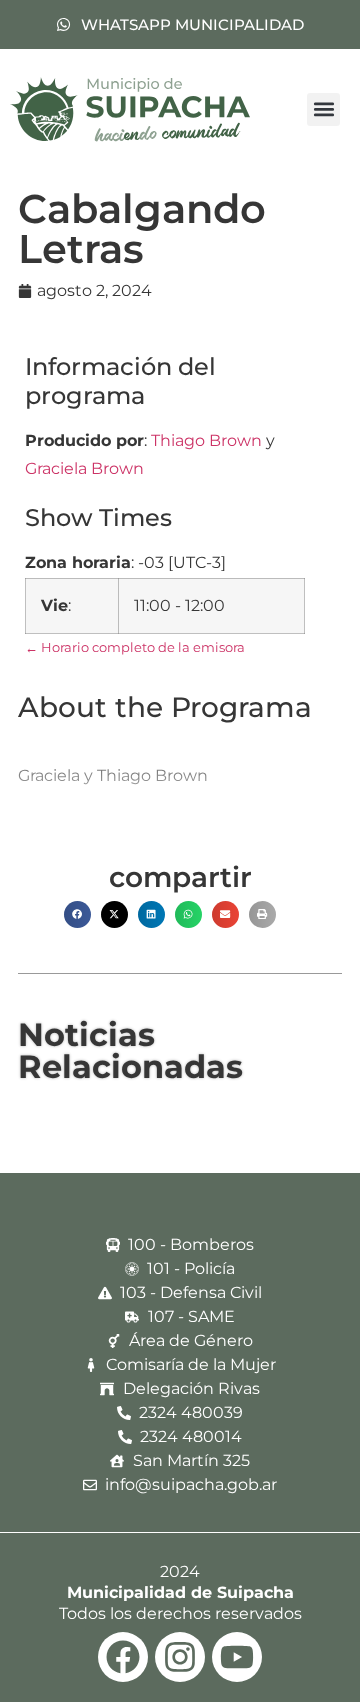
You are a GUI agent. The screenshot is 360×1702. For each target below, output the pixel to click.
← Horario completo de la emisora (135, 647)
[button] (323, 109)
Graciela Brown (84, 468)
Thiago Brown (206, 440)
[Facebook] (123, 1657)
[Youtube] (237, 1657)
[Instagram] (180, 1657)
